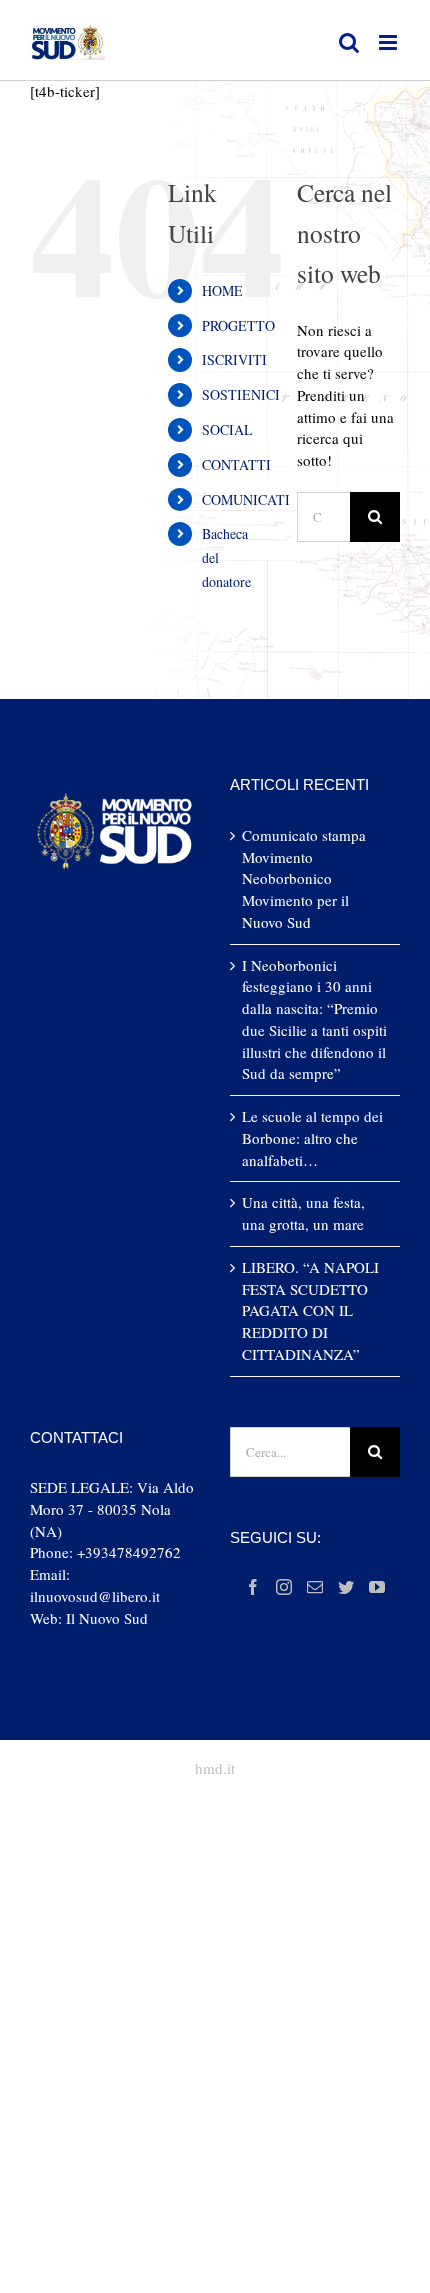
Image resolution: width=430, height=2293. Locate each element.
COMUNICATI (246, 499)
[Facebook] (253, 1587)
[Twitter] (346, 1587)
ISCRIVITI (234, 359)
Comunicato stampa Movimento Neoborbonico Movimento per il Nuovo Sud (304, 878)
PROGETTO (238, 325)
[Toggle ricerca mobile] (349, 42)
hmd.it (215, 1768)
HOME (222, 290)
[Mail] (315, 1587)
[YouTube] (377, 1587)
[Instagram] (284, 1587)
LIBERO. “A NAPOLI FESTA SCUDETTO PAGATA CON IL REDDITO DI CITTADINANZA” (310, 1310)
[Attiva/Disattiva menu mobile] (389, 42)
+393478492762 (129, 1552)
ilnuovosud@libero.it (95, 1596)
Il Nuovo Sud (107, 1618)
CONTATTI (236, 464)
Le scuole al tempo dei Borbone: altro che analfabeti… (312, 1138)
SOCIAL (227, 429)
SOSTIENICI (241, 394)
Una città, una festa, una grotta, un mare (303, 1213)
